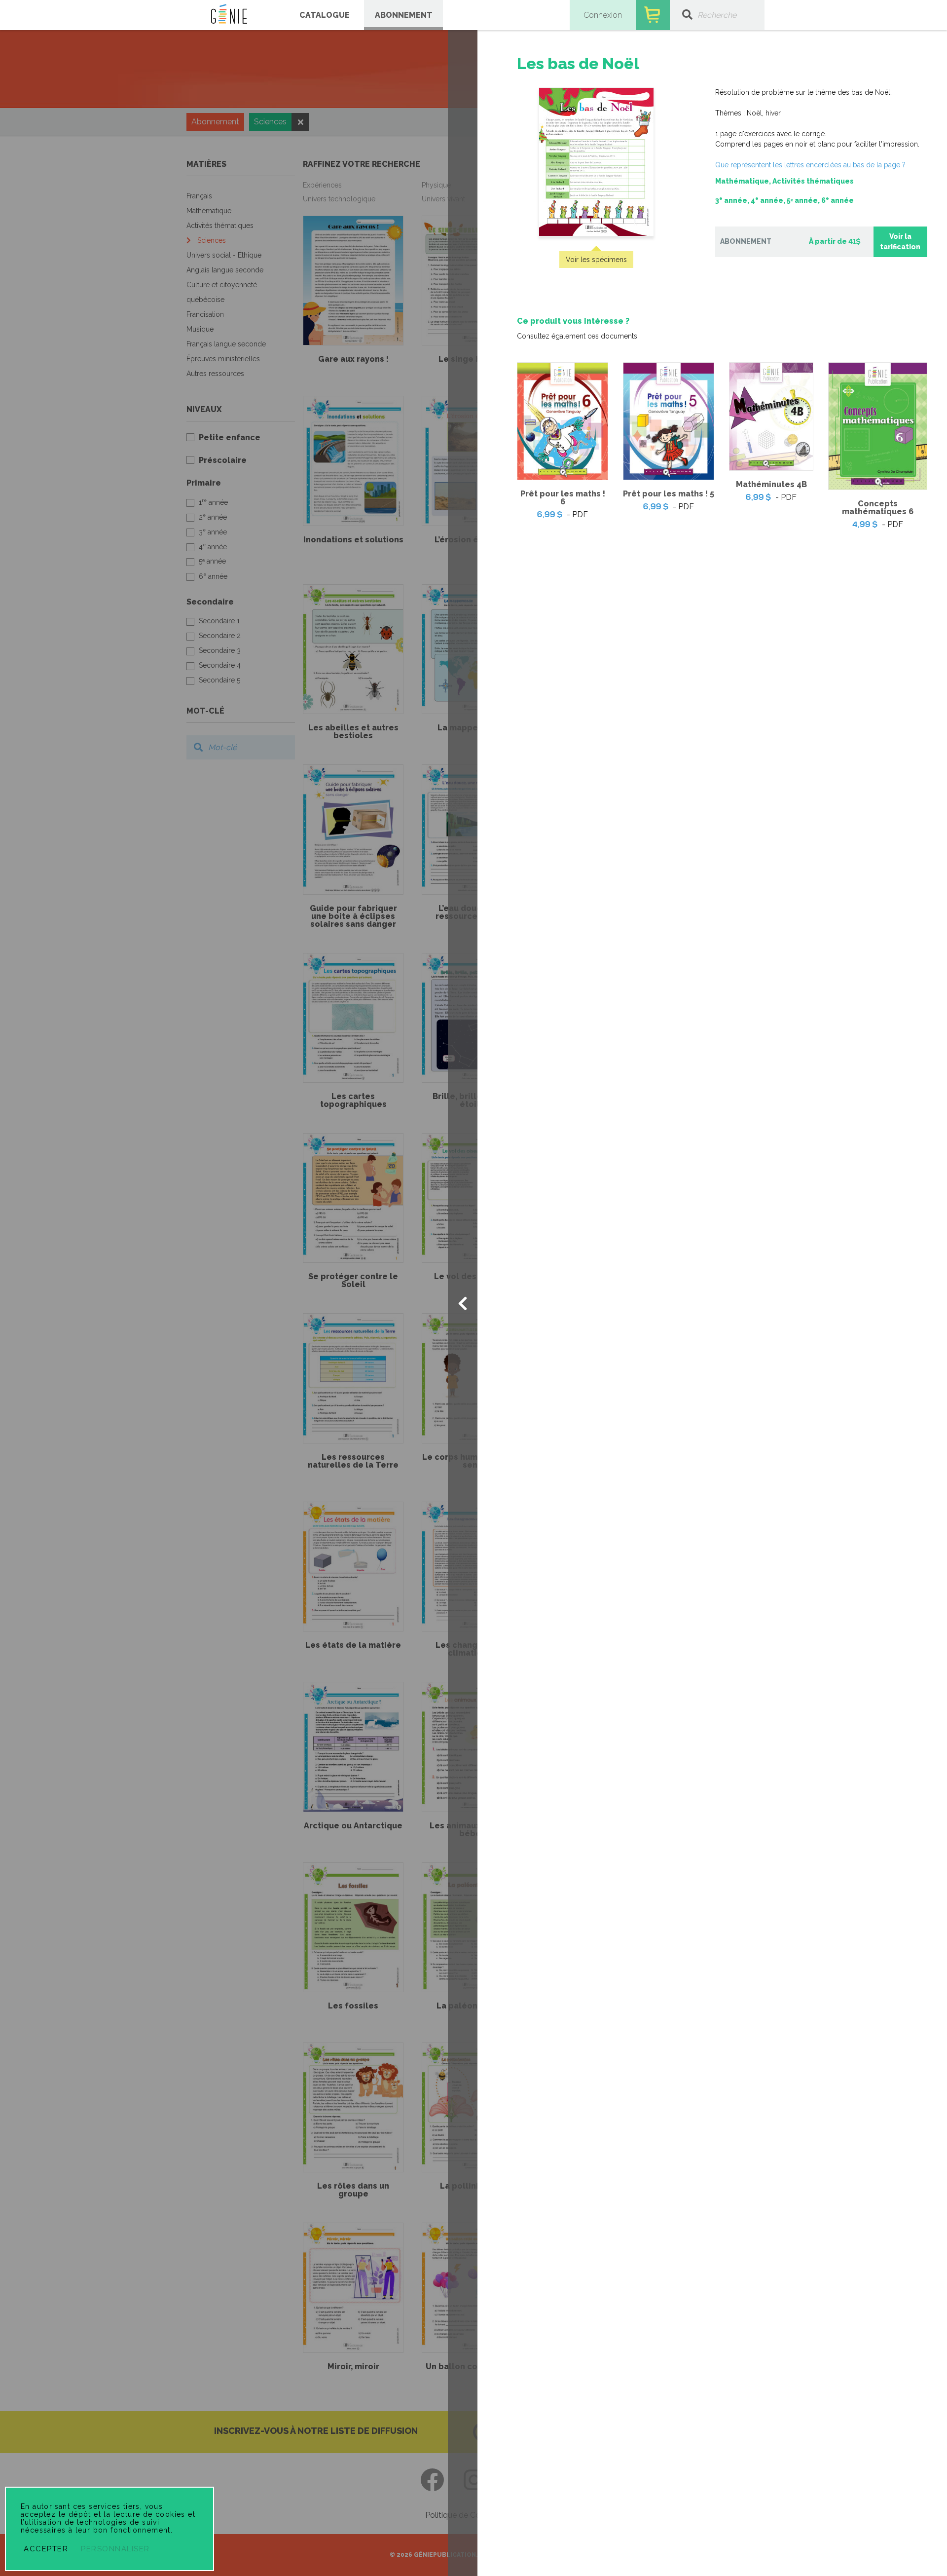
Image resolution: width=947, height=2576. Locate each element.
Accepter (46, 2549)
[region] (712, 293)
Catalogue (325, 15)
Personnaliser (115, 2549)
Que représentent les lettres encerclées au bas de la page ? (810, 165)
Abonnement (404, 15)
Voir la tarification (900, 242)
